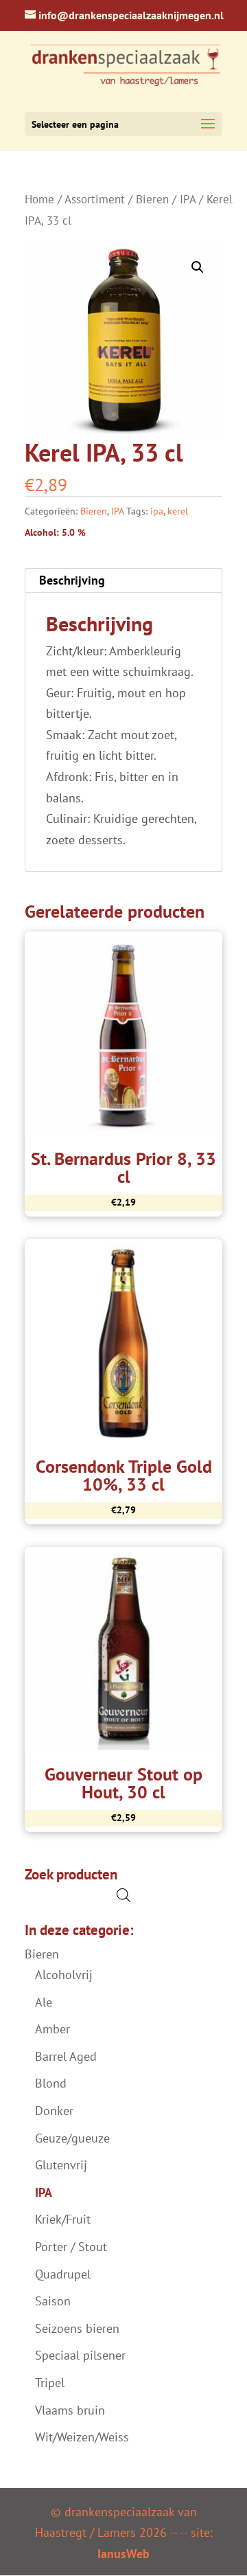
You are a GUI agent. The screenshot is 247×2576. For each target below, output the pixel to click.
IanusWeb (123, 2554)
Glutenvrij (61, 2165)
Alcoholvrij (64, 1975)
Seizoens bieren (77, 2328)
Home (39, 199)
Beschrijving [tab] (72, 580)
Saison (53, 2301)
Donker (54, 2111)
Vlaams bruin (70, 2410)
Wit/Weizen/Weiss (82, 2437)
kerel (178, 511)
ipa (157, 511)
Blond (51, 2083)
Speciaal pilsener (80, 2355)
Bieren (152, 199)
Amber (52, 2029)
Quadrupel (63, 2274)
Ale (44, 2002)
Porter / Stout (71, 2247)
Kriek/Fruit (63, 2219)
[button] (198, 267)
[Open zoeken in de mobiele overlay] (123, 1895)
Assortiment (95, 199)
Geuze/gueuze (72, 2138)
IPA (188, 199)
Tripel (50, 2383)
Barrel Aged (66, 2056)
